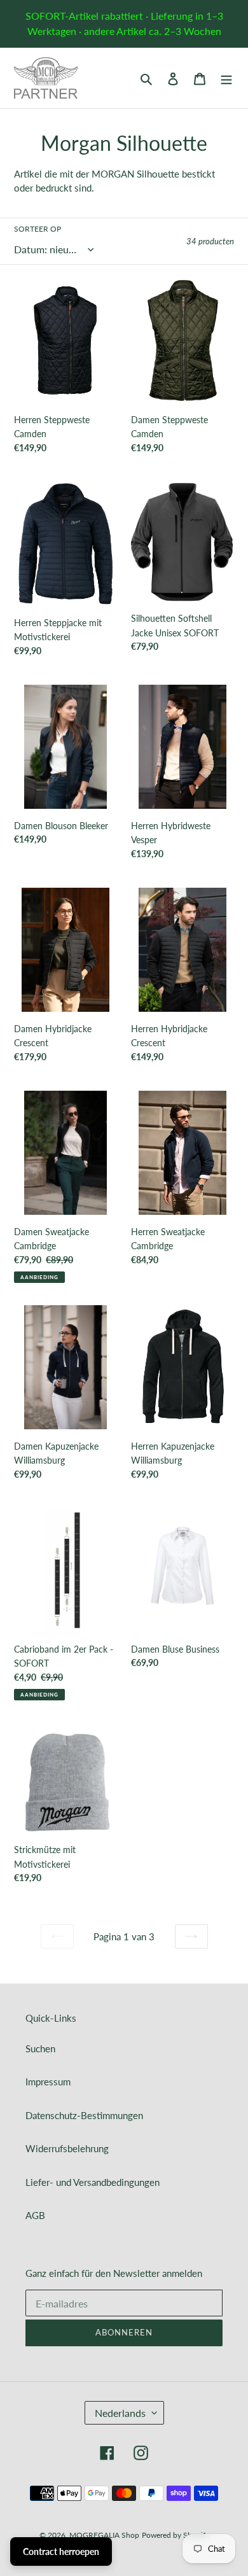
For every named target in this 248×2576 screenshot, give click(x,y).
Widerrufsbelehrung (67, 2148)
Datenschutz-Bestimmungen (84, 2115)
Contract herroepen (61, 2551)
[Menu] (226, 78)
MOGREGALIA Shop (104, 2535)
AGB (35, 2215)
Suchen (40, 2048)
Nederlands (120, 2413)
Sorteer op (38, 229)
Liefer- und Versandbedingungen (93, 2182)
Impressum (48, 2082)
